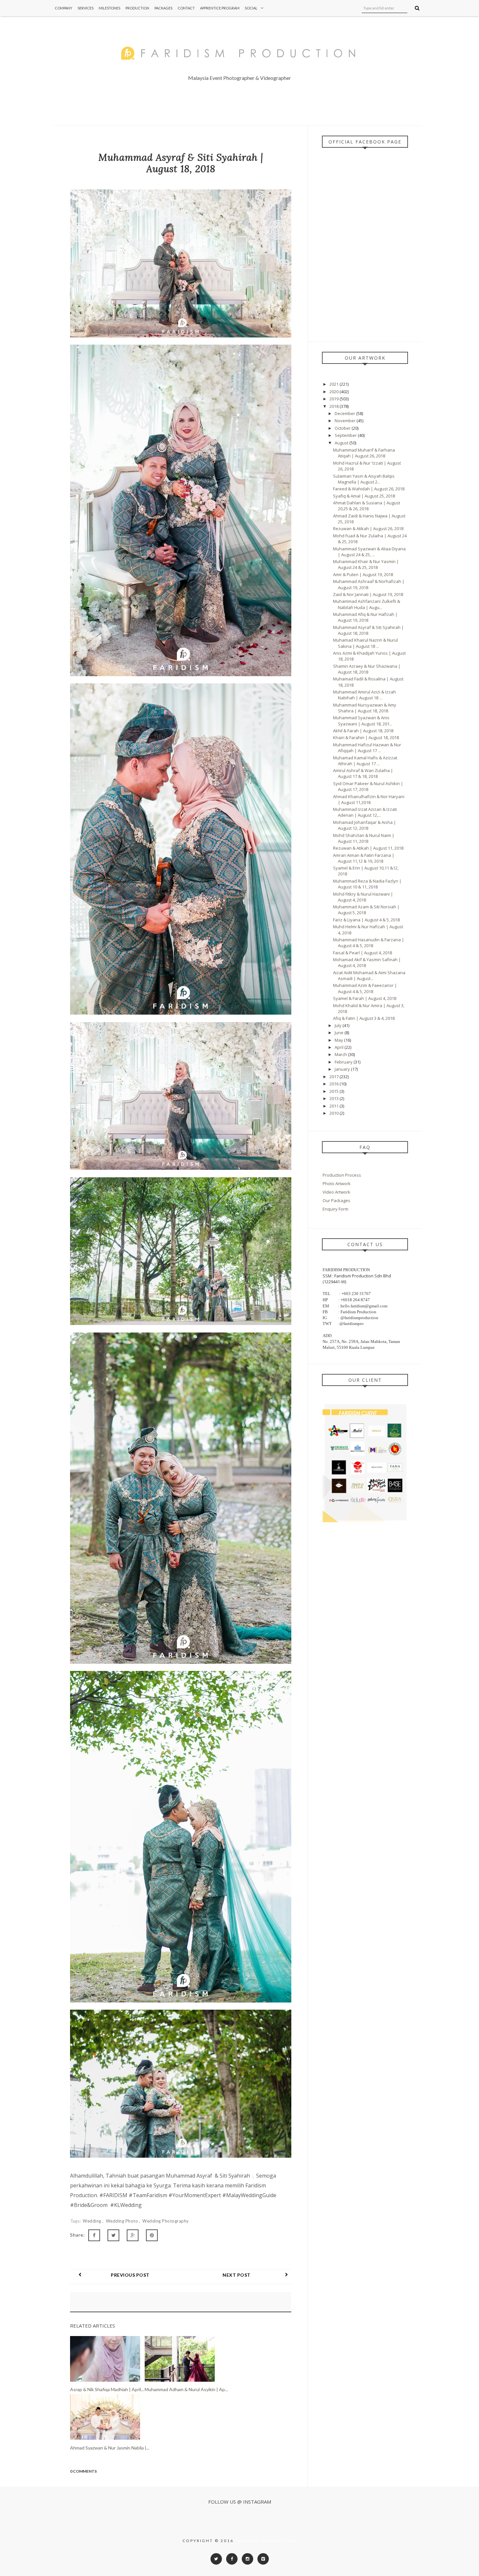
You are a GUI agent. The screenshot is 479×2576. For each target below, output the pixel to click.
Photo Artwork (337, 1184)
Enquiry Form (335, 1209)
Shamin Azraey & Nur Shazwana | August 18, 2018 (367, 669)
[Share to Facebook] (94, 2235)
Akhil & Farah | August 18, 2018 (363, 731)
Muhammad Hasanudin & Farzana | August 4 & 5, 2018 (369, 943)
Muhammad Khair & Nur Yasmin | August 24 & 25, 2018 (366, 564)
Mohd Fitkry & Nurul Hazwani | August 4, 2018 (363, 897)
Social (251, 8)
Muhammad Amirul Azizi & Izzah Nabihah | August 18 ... (364, 695)
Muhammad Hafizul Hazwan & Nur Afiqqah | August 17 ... (367, 748)
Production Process (342, 1175)
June (340, 1033)
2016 (334, 1084)
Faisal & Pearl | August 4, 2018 (363, 953)
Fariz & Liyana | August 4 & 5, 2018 (366, 920)
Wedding (93, 2221)
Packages (163, 8)
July (339, 1025)
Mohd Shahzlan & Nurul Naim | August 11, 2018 (364, 838)
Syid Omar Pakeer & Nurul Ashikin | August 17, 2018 (368, 786)
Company (64, 8)
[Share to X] (113, 2235)
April (340, 1047)
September (346, 435)
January (343, 1069)
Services (86, 8)
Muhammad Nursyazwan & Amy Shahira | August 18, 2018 (365, 708)
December (345, 413)
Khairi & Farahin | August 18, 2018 (366, 737)
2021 (334, 384)
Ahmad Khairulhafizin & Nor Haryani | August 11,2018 (369, 799)
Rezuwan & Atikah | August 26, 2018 (368, 529)
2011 (334, 1106)
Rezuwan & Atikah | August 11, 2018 (368, 848)
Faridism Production (266, 2541)
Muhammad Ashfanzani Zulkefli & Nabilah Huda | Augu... (367, 604)
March (341, 1054)
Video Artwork (336, 1192)
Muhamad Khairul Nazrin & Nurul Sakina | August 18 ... (365, 643)
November (346, 421)
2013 (334, 1098)
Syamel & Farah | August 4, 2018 (365, 998)
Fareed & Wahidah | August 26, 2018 (369, 489)
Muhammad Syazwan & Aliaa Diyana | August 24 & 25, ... (369, 552)
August (342, 443)
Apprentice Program (220, 8)
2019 (334, 399)
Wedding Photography (166, 2221)
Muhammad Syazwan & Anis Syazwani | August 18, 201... (363, 721)
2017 (334, 1077)
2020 (334, 392)
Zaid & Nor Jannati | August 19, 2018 (368, 594)
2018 (334, 406)
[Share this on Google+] (133, 2235)
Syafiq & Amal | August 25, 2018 (364, 496)
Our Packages (336, 1200)
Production (137, 8)
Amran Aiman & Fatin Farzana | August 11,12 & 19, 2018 (364, 858)
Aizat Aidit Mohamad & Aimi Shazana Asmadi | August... (369, 975)
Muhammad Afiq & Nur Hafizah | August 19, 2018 (365, 617)
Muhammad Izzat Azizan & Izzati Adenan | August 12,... (365, 812)
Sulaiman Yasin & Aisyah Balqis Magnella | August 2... (364, 479)
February (344, 1062)
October (343, 428)
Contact (186, 8)
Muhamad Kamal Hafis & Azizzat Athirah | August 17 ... (365, 761)
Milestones (109, 8)
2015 (334, 1091)
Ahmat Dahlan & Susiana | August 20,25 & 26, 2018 (367, 506)
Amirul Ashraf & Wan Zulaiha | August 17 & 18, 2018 (363, 773)
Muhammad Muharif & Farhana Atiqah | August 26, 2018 (364, 453)
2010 (334, 1113)
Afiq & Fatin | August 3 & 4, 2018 (364, 1018)
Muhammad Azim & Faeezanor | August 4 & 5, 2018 (365, 988)
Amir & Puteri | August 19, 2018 (363, 574)
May (339, 1040)
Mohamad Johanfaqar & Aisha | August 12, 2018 (364, 825)
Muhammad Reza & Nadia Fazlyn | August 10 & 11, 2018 (367, 884)
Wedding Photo (123, 2221)
